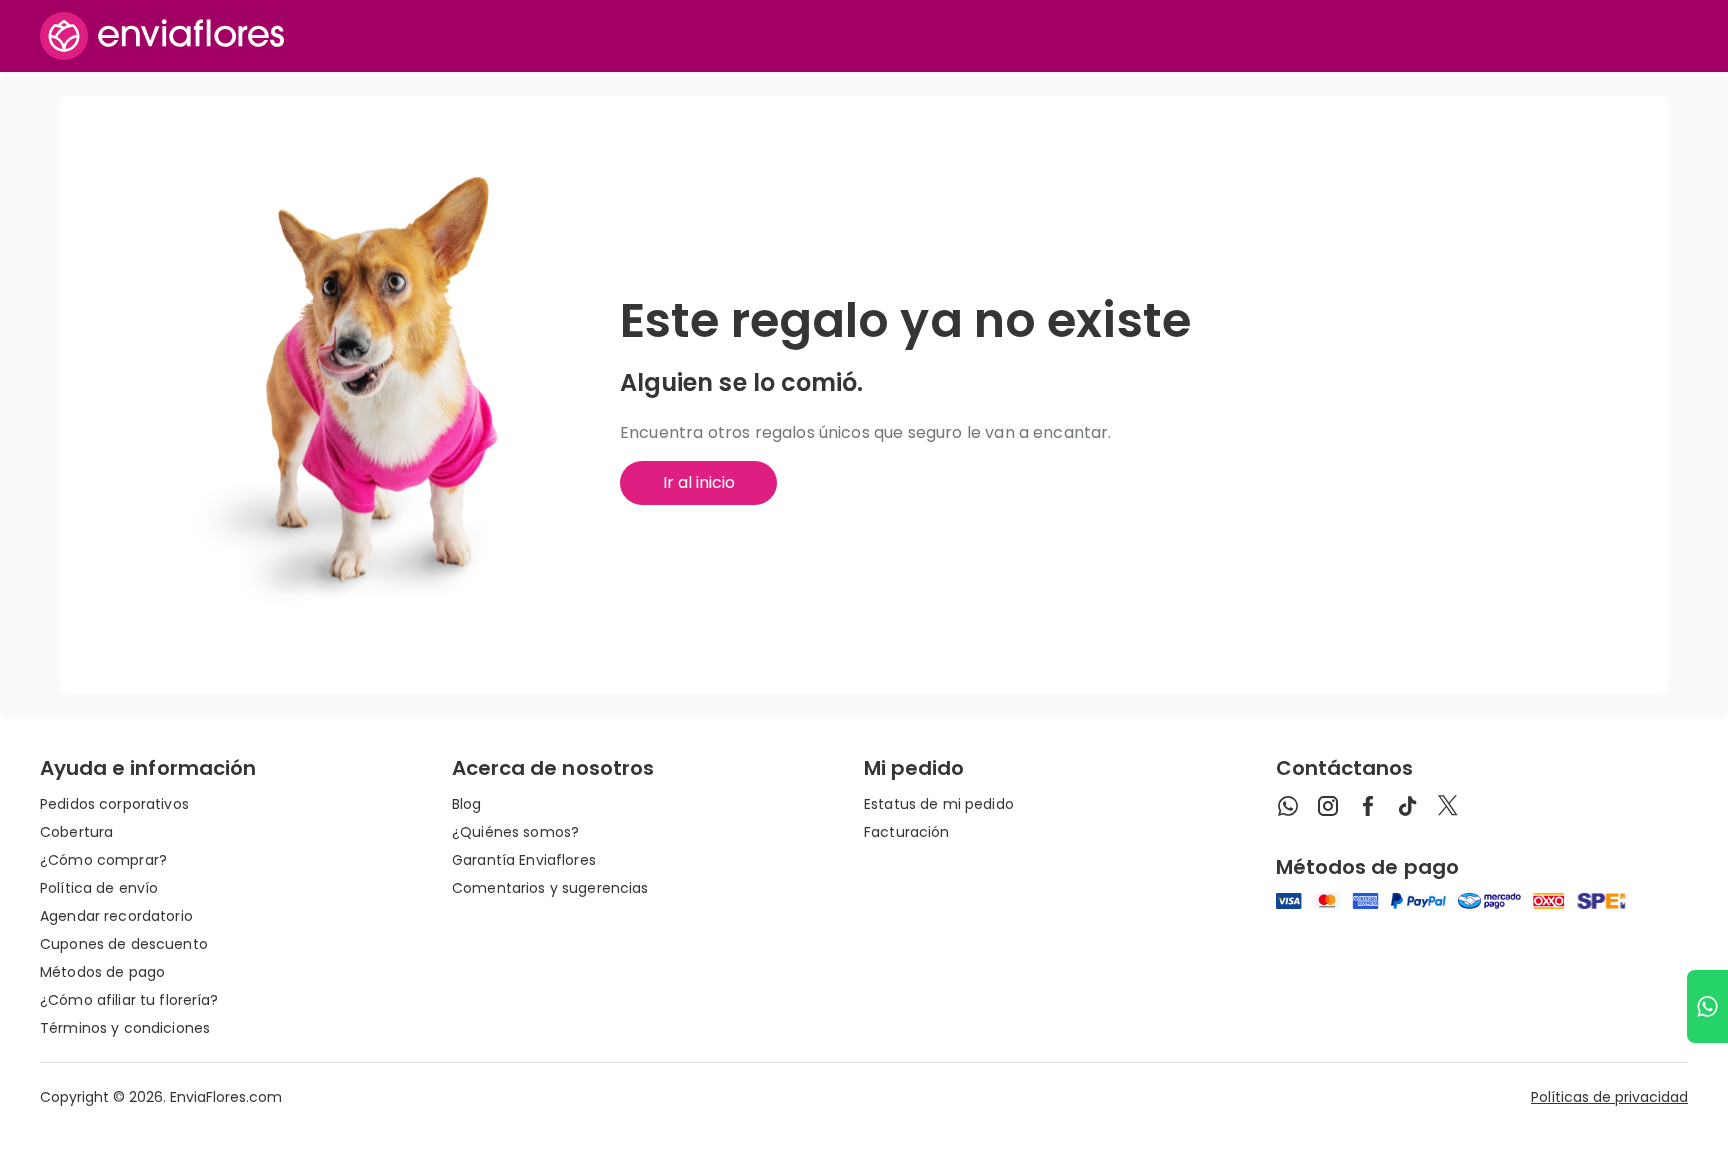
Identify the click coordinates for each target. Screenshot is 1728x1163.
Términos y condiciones (125, 1028)
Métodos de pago (102, 972)
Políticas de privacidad (1609, 1097)
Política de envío (99, 888)
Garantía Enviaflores (524, 860)
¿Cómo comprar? (103, 860)
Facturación (907, 832)
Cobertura (76, 832)
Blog (467, 804)
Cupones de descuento (124, 944)
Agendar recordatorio (116, 916)
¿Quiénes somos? (515, 832)
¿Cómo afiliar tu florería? (129, 1000)
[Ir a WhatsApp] (1707, 1006)
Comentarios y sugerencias (550, 888)
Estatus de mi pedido (939, 804)
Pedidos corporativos (114, 804)
